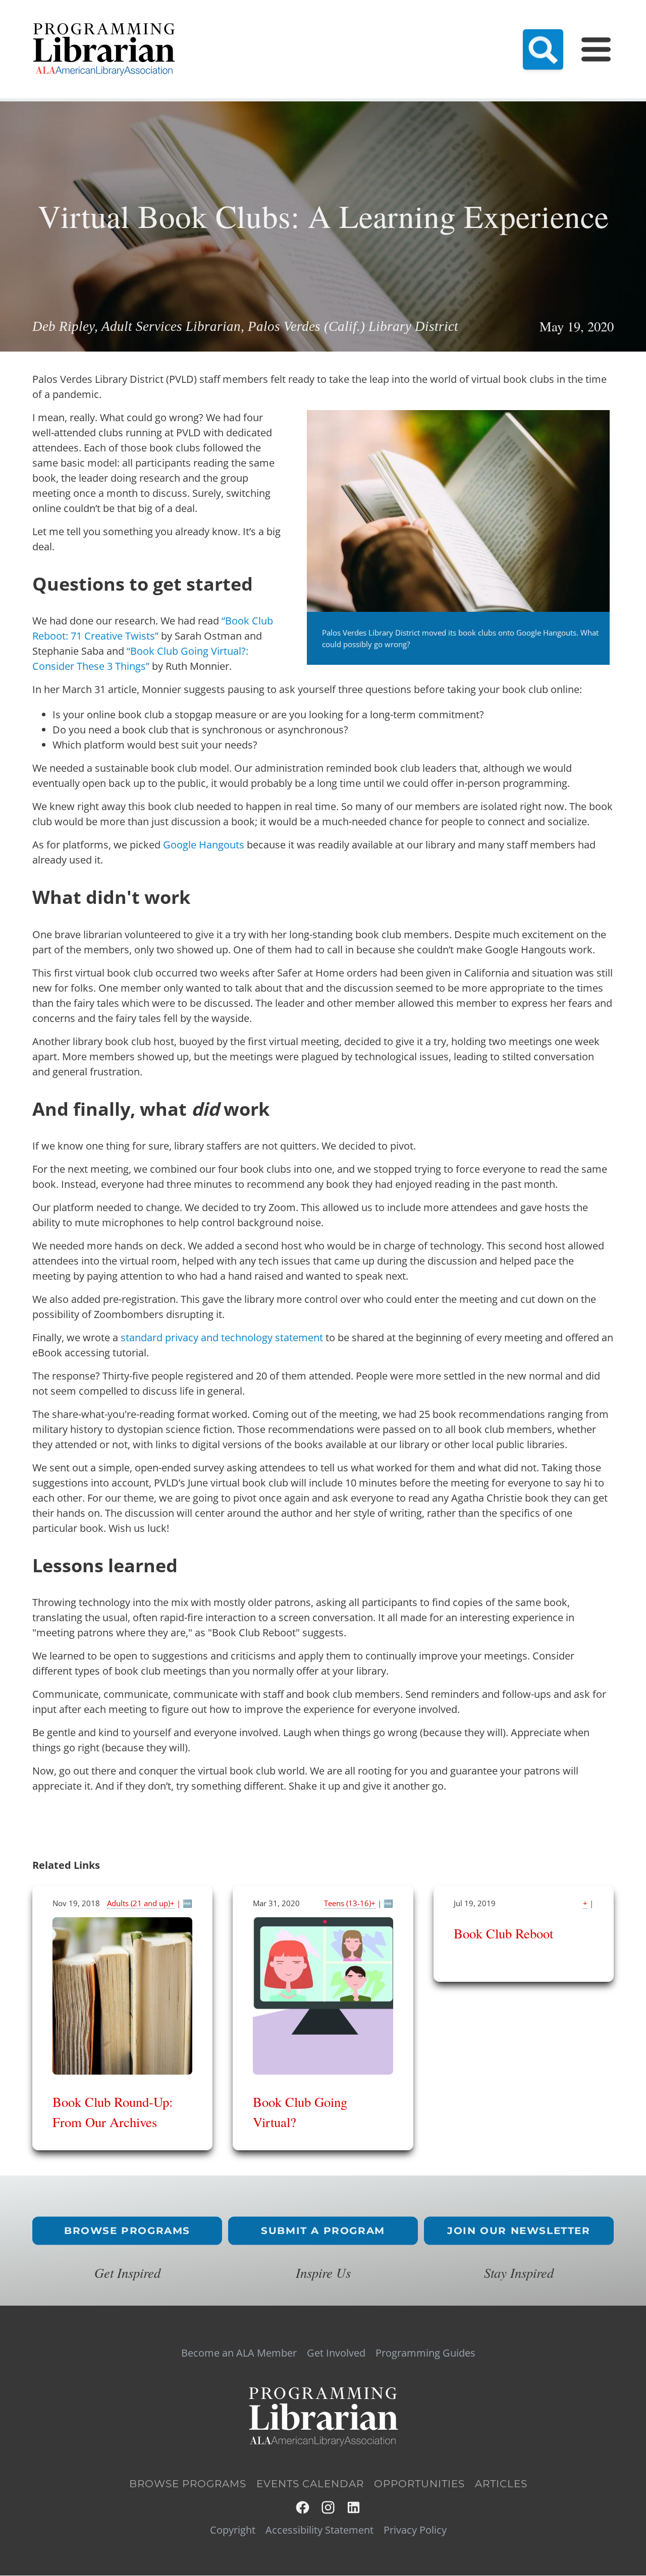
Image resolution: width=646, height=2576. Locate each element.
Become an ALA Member (239, 2353)
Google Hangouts (204, 845)
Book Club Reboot (503, 1933)
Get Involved (336, 2353)
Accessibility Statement (319, 2530)
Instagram (329, 2508)
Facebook (303, 2508)
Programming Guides (425, 2353)
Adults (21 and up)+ (141, 1903)
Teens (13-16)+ (350, 1903)
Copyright (233, 2530)
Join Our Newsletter (519, 2231)
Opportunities (419, 2484)
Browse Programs (127, 2231)
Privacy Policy (415, 2530)
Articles (501, 2484)
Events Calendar (310, 2484)
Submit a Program (323, 2231)
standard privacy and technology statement (222, 1337)
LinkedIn (354, 2508)
